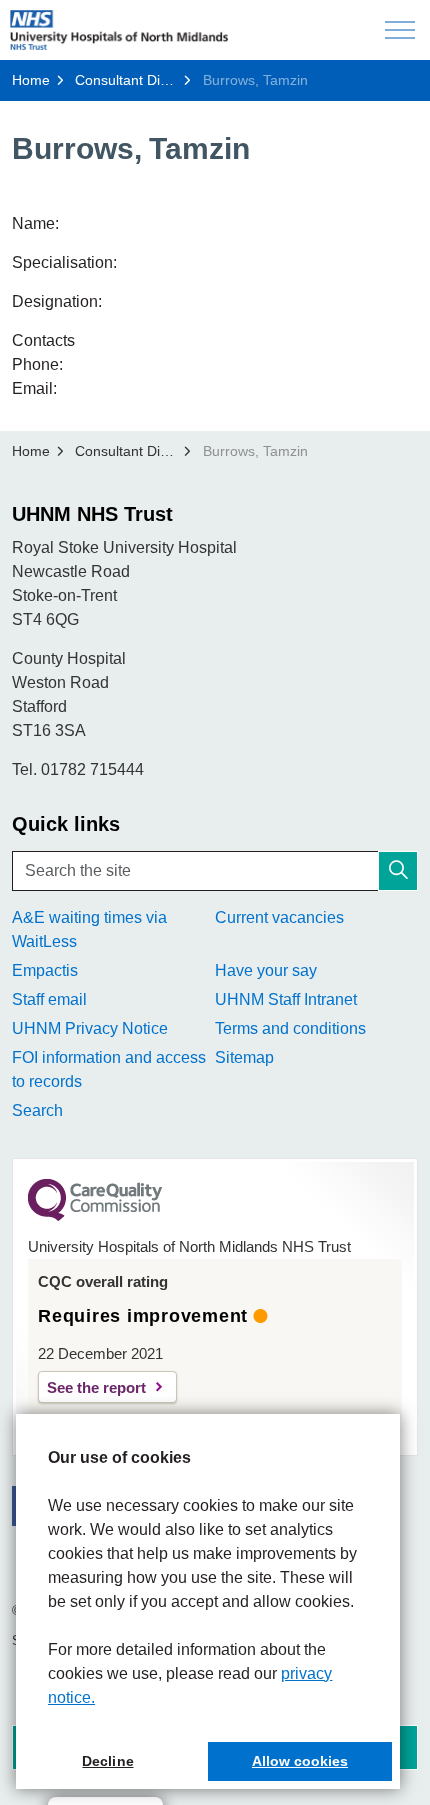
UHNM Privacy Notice (90, 1028)
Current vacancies (279, 917)
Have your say (266, 970)
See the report (96, 1387)
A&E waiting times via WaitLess (89, 929)
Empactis (45, 970)
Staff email (49, 999)
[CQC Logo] (95, 1216)
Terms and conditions (290, 1028)
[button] (398, 871)
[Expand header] (400, 30)
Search (37, 1110)
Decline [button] (107, 1761)
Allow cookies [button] (300, 1761)
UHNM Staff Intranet (286, 999)
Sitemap (244, 1057)
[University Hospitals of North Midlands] (119, 30)
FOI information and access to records (109, 1069)
